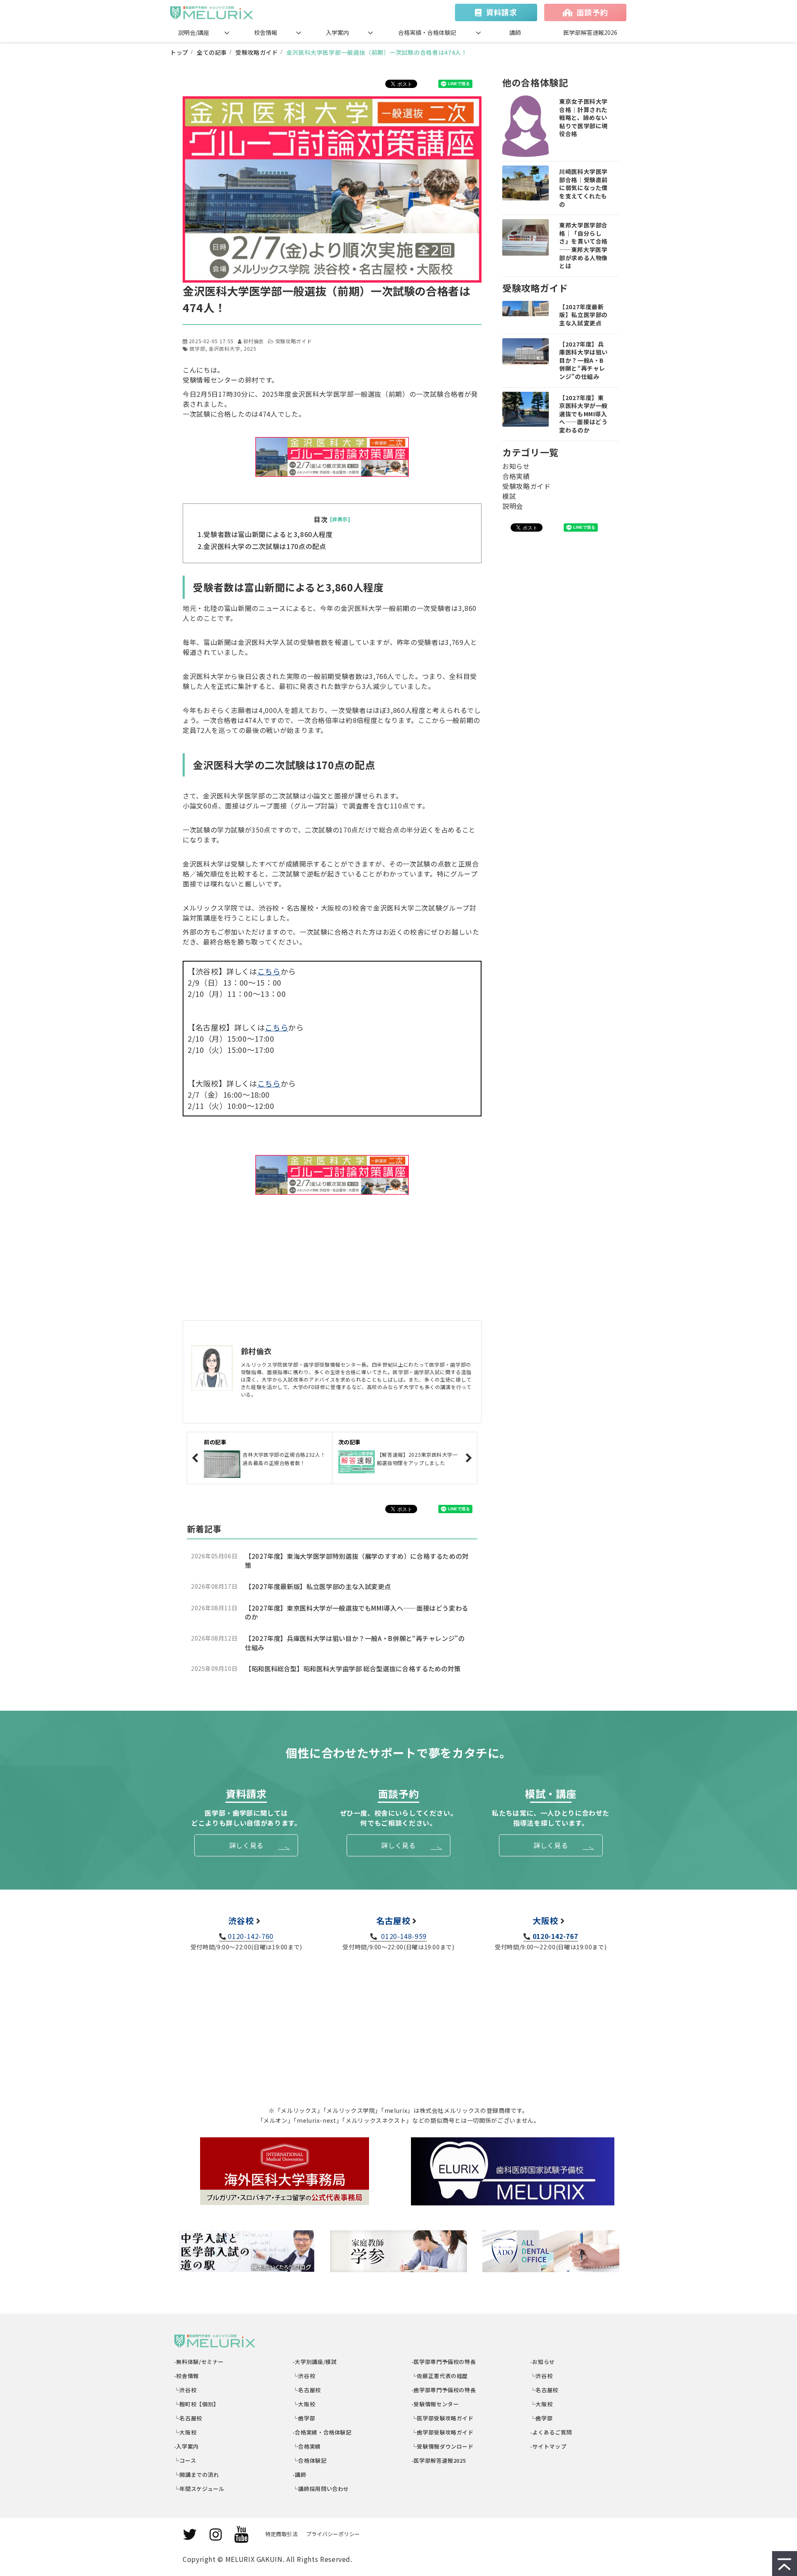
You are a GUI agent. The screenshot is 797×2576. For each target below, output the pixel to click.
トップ (179, 52)
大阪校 (545, 1920)
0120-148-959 (403, 1936)
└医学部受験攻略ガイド (443, 2418)
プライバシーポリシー (333, 2534)
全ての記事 (212, 52)
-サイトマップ (548, 2446)
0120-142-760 (251, 1936)
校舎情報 (266, 32)
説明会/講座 (194, 32)
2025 (250, 348)
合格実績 (516, 476)
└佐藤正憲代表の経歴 (440, 2376)
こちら (269, 971)
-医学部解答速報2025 (439, 2460)
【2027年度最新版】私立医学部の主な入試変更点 (318, 1586)
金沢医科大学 (225, 348)
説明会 (513, 506)
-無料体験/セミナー (199, 2362)
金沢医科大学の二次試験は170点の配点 (265, 546)
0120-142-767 (555, 1936)
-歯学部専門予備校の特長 (444, 2390)
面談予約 (592, 12)
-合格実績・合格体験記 (322, 2432)
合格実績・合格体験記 (427, 32)
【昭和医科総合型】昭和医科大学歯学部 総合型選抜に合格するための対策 (353, 1669)
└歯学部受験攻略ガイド (443, 2432)
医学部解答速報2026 (590, 32)
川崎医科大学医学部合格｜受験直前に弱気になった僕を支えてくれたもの (583, 188)
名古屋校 (393, 1920)
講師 (515, 32)
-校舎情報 (187, 2376)
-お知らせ (543, 2362)
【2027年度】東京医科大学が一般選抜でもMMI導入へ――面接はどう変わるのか (357, 1613)
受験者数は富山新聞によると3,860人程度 (268, 534)
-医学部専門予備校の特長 (444, 2362)
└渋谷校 (185, 2390)
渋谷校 (241, 1920)
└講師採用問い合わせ (321, 2489)
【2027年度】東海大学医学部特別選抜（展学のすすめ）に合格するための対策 (357, 1561)
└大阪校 (185, 2432)
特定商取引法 (281, 2534)
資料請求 (502, 12)
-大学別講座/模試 (315, 2362)
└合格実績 (307, 2446)
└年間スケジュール (199, 2489)
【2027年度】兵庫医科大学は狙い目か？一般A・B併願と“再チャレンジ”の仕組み (355, 1643)
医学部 (198, 348)
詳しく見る (246, 1845)
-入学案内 (187, 2446)
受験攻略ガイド (257, 52)
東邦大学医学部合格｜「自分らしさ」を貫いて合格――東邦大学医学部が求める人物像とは (583, 245)
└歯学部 (304, 2418)
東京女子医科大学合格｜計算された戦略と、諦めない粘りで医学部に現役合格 (583, 118)
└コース (185, 2460)
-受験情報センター (435, 2404)
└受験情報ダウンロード (443, 2446)
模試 (509, 496)
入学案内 (337, 32)
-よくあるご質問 (551, 2432)
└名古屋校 (188, 2418)
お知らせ (516, 466)
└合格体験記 (310, 2460)
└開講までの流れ (197, 2475)
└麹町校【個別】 (197, 2404)
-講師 (300, 2475)
